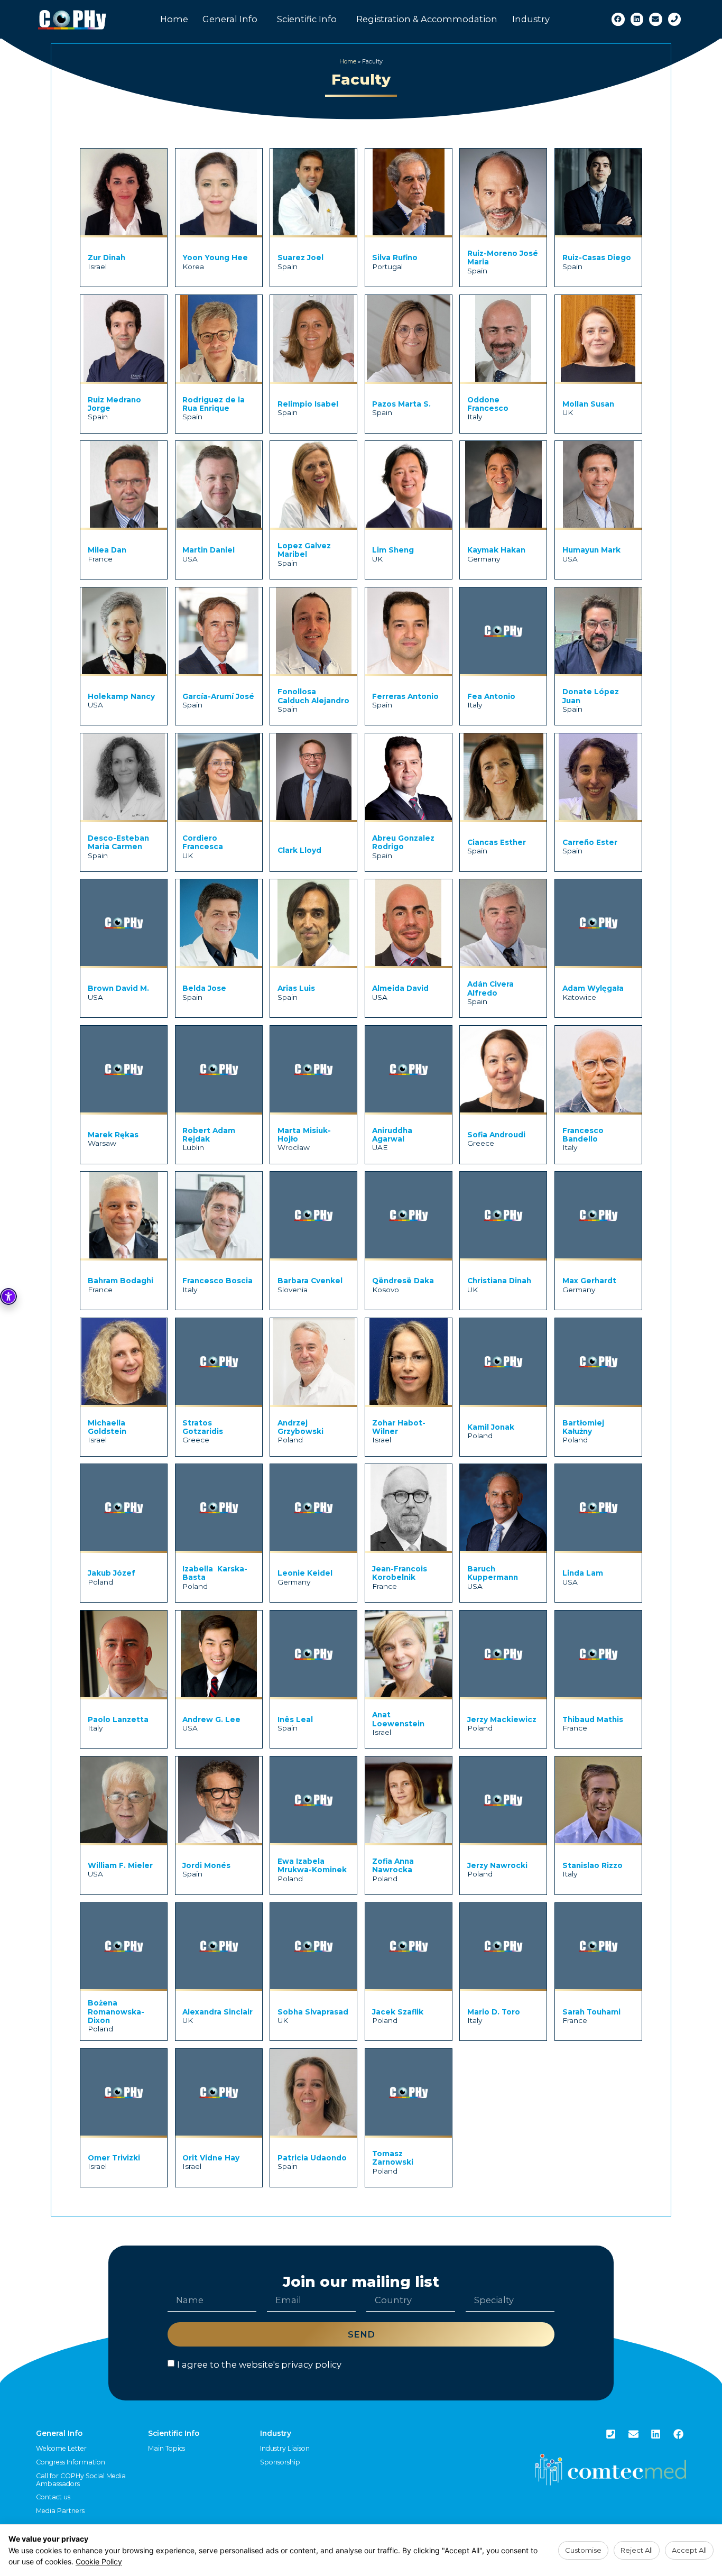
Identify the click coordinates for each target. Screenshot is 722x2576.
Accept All (689, 2550)
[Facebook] (618, 19)
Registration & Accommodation (427, 19)
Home (174, 19)
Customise (583, 2550)
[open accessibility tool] (8, 1296)
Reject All (637, 2550)
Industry (531, 19)
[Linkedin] (637, 19)
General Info (230, 19)
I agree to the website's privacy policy (259, 2365)
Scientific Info (307, 19)
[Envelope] (656, 19)
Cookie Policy (99, 2561)
